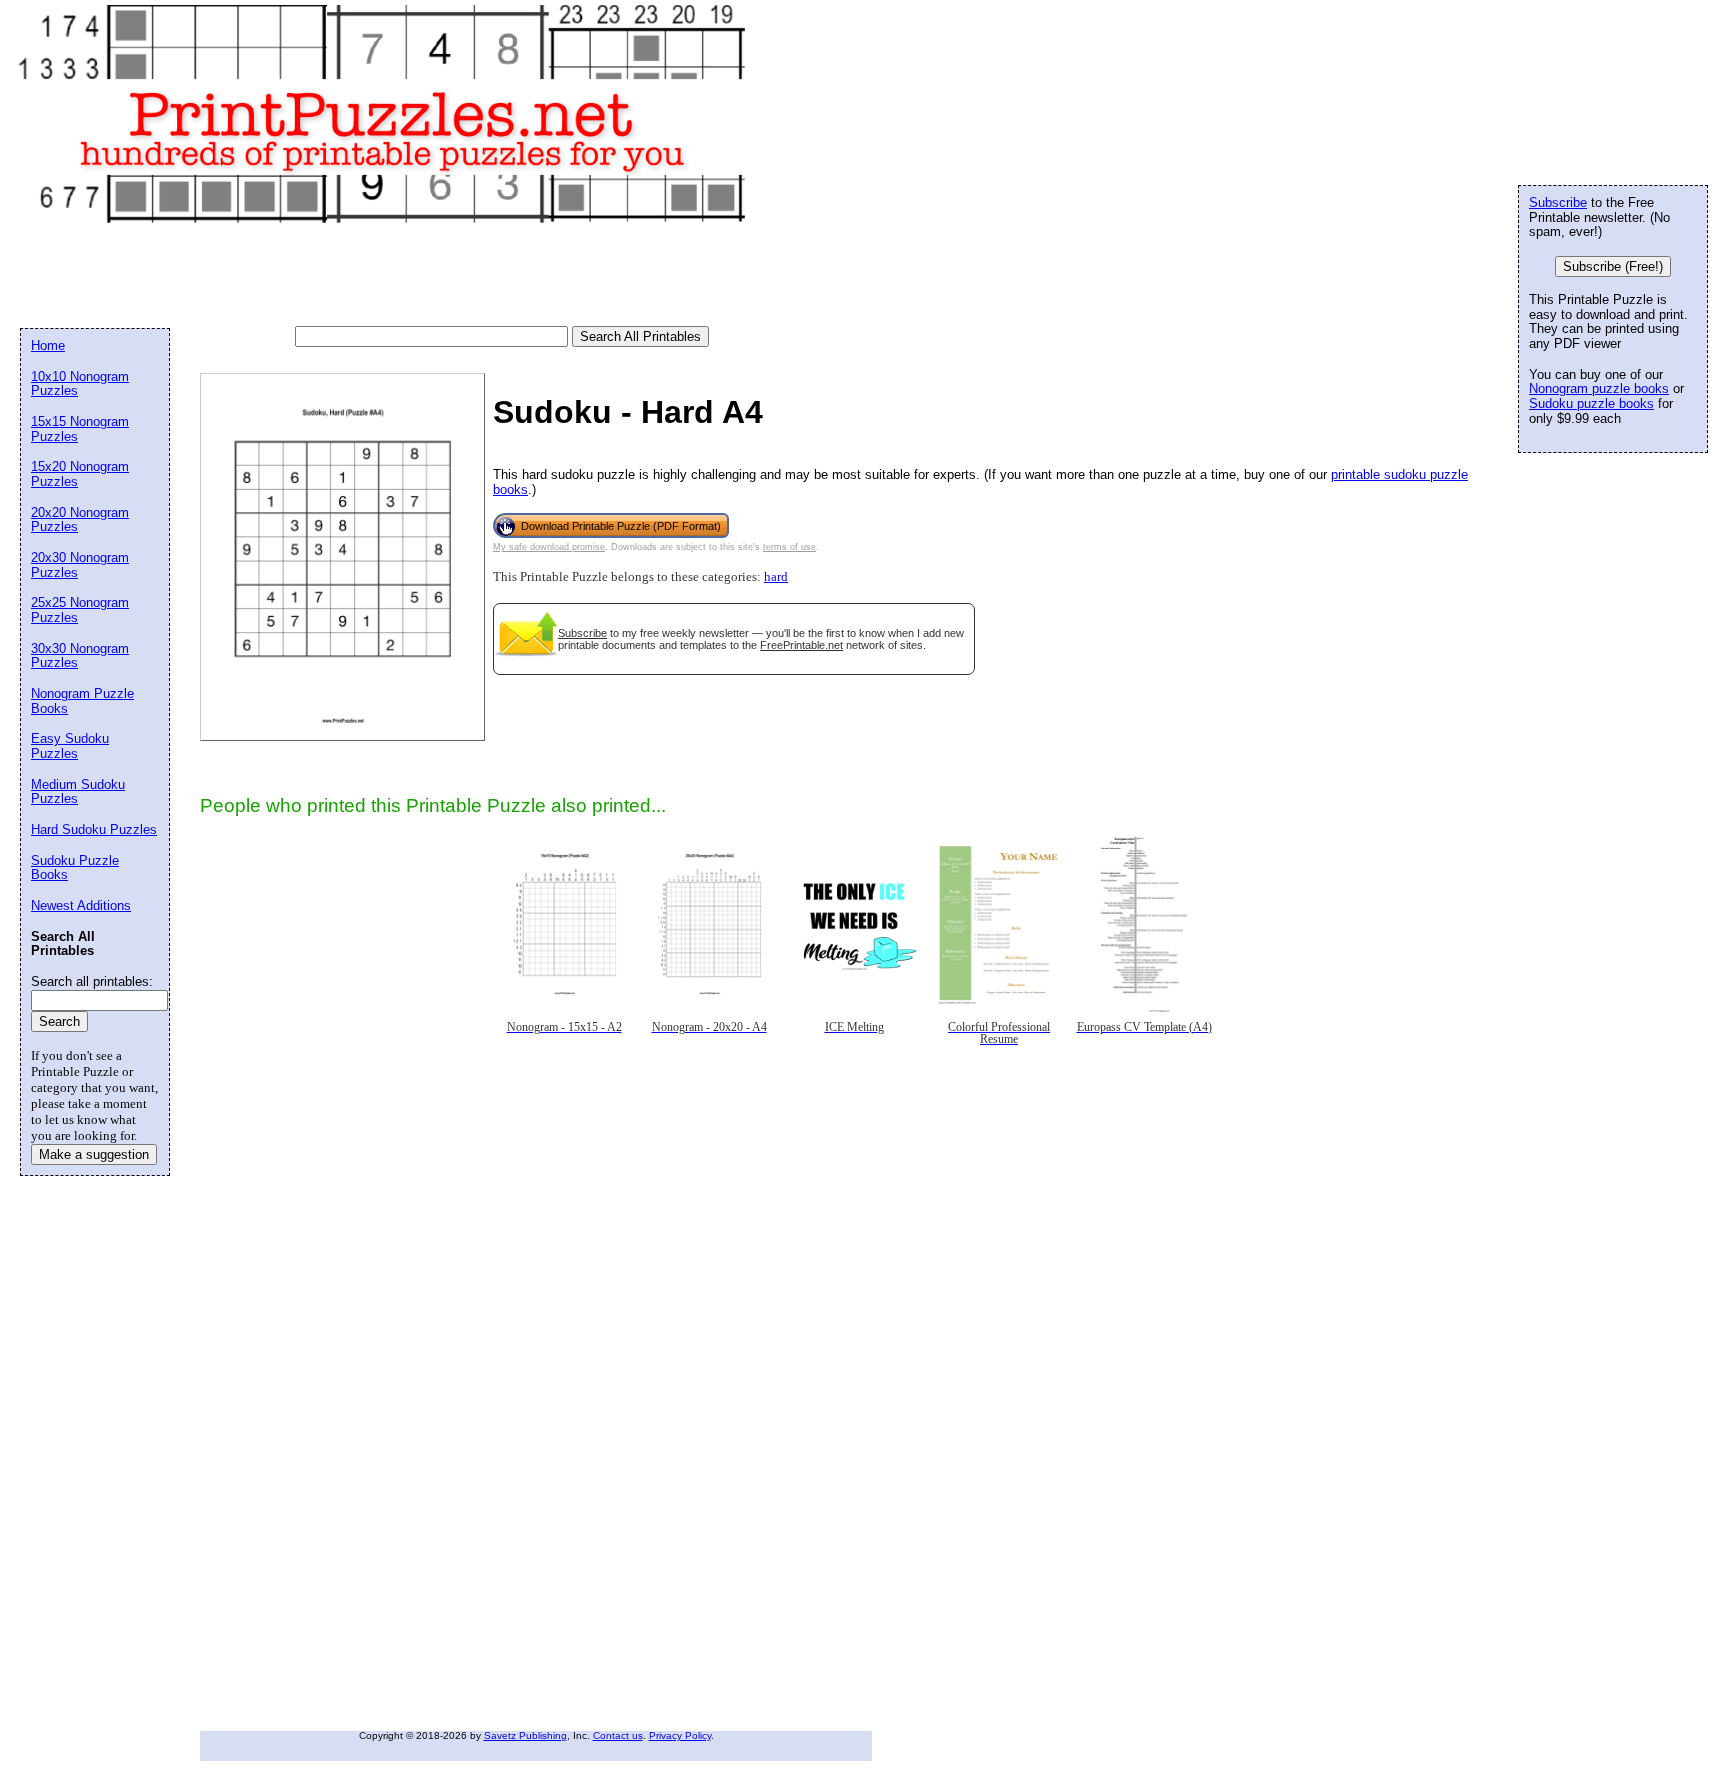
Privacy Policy (680, 1735)
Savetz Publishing (525, 1735)
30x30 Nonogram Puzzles (80, 656)
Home (48, 345)
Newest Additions (81, 905)
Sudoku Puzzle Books (75, 868)
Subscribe (582, 633)
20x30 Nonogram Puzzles (80, 565)
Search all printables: (92, 981)
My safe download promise (549, 547)
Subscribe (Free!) (1613, 266)
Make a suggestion (94, 1154)
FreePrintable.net (801, 645)
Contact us (618, 1735)
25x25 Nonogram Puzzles (80, 610)
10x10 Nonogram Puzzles (80, 384)
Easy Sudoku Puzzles (70, 746)
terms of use (789, 547)
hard (776, 577)
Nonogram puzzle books (1599, 388)
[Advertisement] (384, 276)
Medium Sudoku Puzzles (78, 792)
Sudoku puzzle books (1591, 403)
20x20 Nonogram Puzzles (80, 520)
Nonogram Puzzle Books (82, 701)
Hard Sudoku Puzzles (94, 829)
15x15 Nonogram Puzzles (80, 429)
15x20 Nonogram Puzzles (80, 474)
